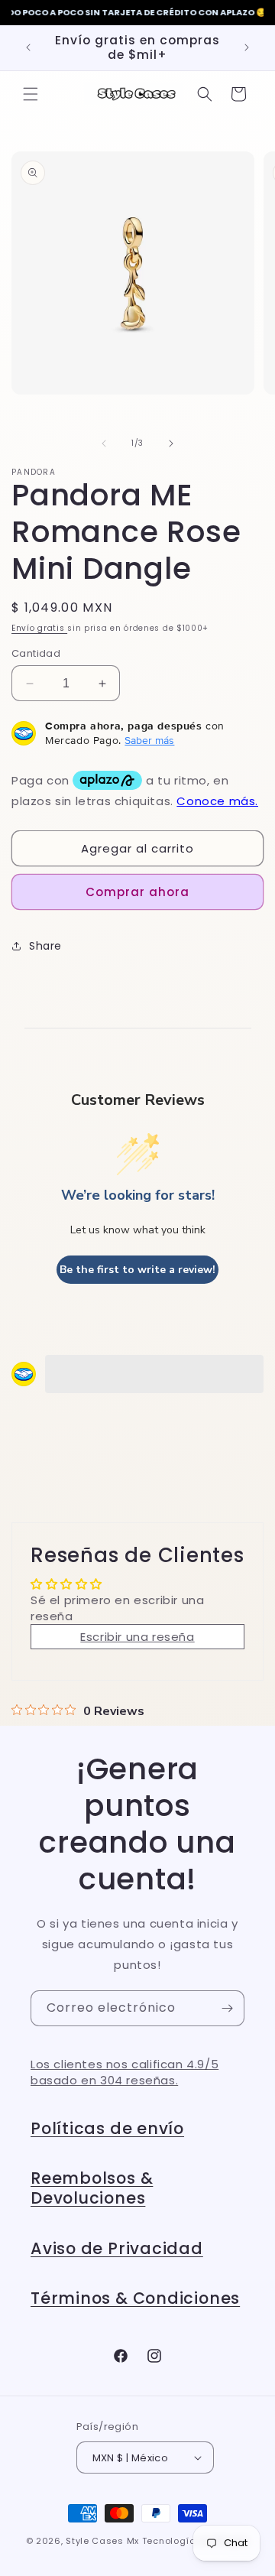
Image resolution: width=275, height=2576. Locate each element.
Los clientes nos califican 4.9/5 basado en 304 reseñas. (125, 2072)
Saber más (149, 740)
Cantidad (36, 653)
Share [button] (45, 946)
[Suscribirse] (227, 2008)
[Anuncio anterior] (28, 47)
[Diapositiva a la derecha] (171, 443)
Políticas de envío (107, 2128)
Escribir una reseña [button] (137, 1637)
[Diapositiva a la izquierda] (104, 443)
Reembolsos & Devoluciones (92, 2188)
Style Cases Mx (102, 2541)
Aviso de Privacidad (117, 2248)
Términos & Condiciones (135, 2298)
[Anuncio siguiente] (247, 47)
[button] (31, 94)
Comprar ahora (137, 892)
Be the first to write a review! (137, 1270)
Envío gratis (39, 628)
